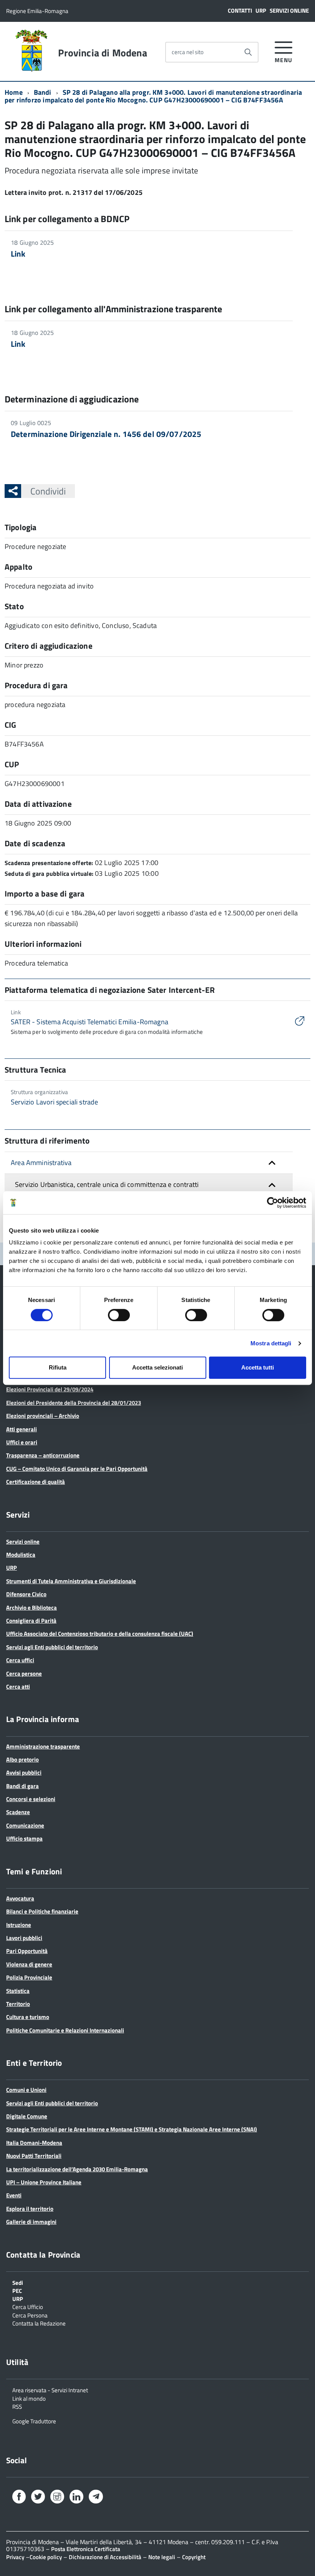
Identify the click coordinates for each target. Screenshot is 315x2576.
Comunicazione (25, 1825)
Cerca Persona (30, 2315)
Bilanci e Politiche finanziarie (42, 1911)
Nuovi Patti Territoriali (34, 2156)
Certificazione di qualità (36, 1482)
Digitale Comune (27, 2116)
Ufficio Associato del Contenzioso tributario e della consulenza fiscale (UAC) (100, 1634)
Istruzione (19, 1925)
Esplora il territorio (30, 2209)
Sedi (18, 2282)
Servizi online (289, 11)
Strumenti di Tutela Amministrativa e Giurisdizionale (71, 1581)
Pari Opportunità (27, 1951)
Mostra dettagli (271, 1343)
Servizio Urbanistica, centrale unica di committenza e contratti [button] (107, 1184)
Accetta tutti (258, 1367)
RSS (17, 2406)
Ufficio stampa (24, 1838)
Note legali (162, 2557)
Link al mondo (29, 2398)
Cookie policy (46, 2557)
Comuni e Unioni (26, 2090)
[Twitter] (38, 2498)
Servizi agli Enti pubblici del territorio (52, 1647)
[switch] (119, 1315)
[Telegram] (96, 2497)
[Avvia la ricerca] (248, 52)
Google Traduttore (34, 2421)
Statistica (18, 1991)
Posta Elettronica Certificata (86, 2549)
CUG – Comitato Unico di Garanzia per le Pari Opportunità (77, 1469)
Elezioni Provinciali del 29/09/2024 (50, 1389)
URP (261, 11)
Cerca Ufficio (28, 2306)
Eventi (14, 2195)
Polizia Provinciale (29, 1977)
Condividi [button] (48, 491)
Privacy (15, 2557)
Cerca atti (18, 1687)
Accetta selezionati (157, 1367)
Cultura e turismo (28, 2017)
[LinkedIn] (76, 2498)
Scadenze (18, 1812)
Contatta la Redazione (39, 2323)
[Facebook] (19, 2498)
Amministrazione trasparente (43, 1746)
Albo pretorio (22, 1759)
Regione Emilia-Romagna (37, 11)
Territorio (18, 2004)
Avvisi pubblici (24, 1773)
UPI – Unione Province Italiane (44, 2182)
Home (14, 92)
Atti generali (22, 1429)
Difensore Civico (26, 1594)
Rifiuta (58, 1367)
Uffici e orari (22, 1442)
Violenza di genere (29, 1964)
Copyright (194, 2557)
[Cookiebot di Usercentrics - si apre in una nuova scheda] (273, 1203)
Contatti (240, 11)
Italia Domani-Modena (34, 2143)
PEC (17, 2290)
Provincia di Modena (102, 53)
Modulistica (21, 1555)
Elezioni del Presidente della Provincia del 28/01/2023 (74, 1403)
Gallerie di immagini (31, 2222)
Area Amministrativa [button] (41, 1163)
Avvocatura (20, 1898)
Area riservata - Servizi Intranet (50, 2390)
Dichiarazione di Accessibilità (105, 2557)
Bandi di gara (22, 1786)
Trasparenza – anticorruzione (43, 1455)
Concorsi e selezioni (31, 1799)
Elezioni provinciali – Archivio (43, 1416)
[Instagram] (57, 2498)
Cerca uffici (20, 1660)
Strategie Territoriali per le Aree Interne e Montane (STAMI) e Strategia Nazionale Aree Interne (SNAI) (132, 2129)
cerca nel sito (188, 52)
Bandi (43, 92)
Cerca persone (24, 1674)
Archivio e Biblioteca (31, 1608)
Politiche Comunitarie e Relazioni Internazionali (65, 2030)
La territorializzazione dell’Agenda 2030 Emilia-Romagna (77, 2169)
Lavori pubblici (24, 1938)
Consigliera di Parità (31, 1621)
